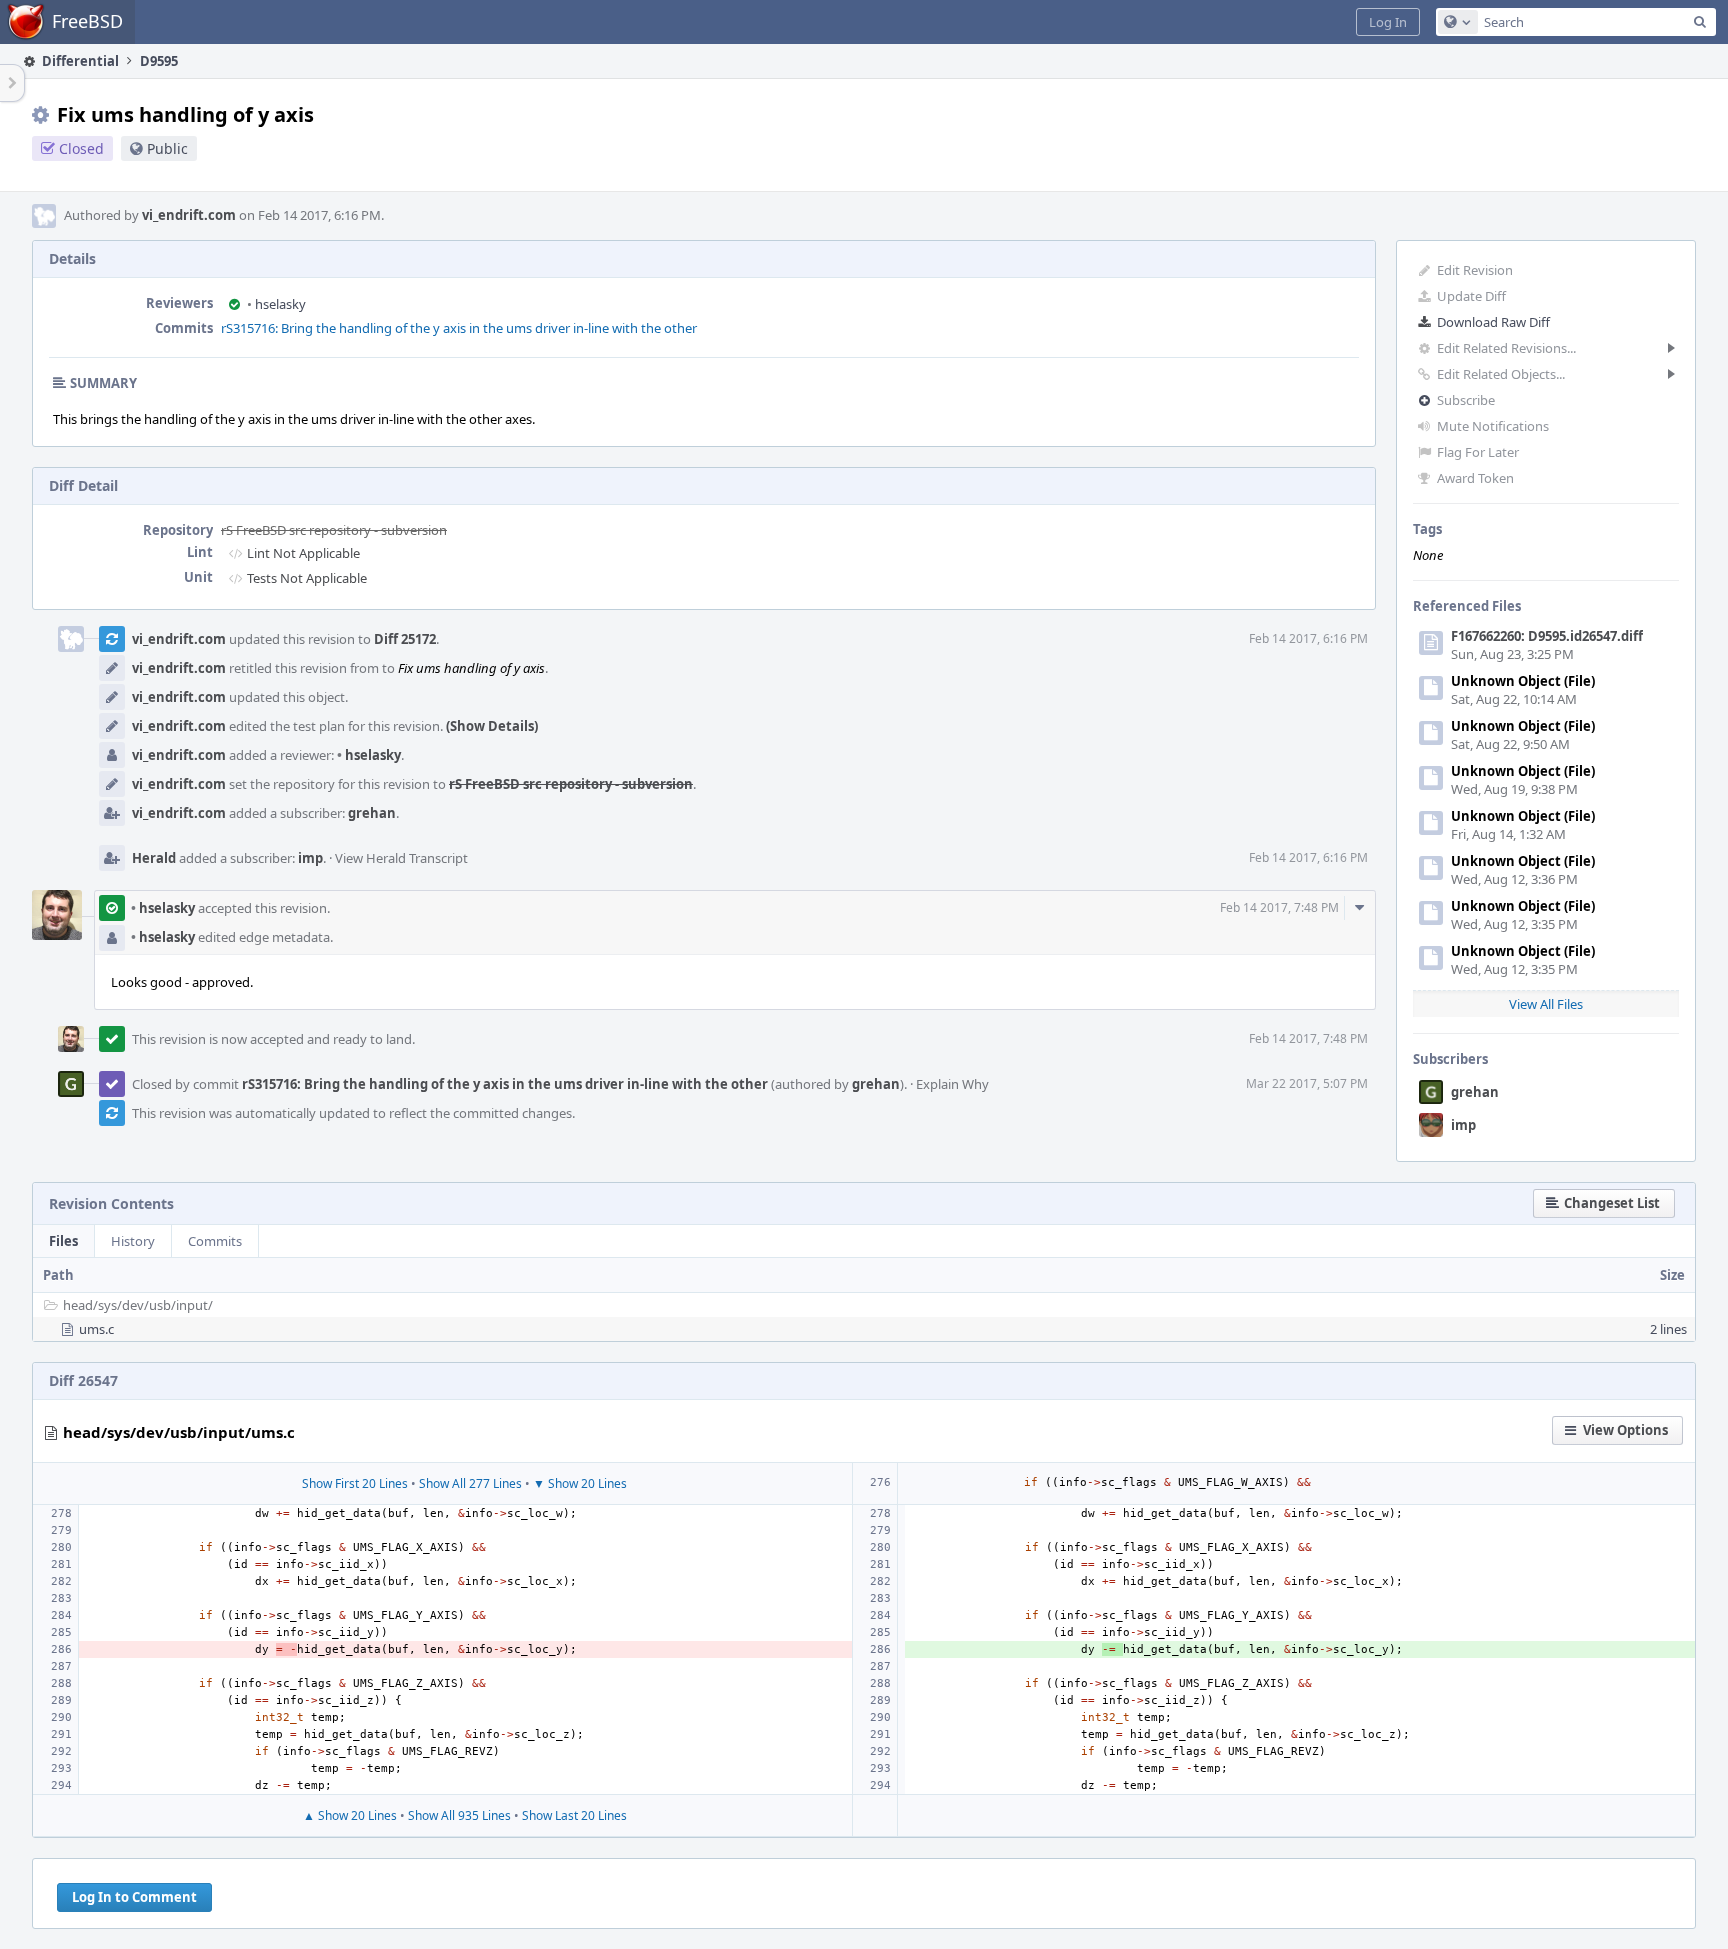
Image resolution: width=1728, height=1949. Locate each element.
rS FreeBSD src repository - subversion (334, 530)
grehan (1475, 1092)
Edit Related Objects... (1501, 374)
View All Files (1546, 1004)
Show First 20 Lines (355, 1483)
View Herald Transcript (401, 858)
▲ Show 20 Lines (350, 1815)
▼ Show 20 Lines (580, 1483)
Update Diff (1471, 296)
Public (167, 148)
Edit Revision (1475, 270)
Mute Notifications (1493, 426)
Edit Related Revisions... (1506, 348)
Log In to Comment (134, 1897)
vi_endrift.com (189, 215)
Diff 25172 (405, 639)
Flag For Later (1478, 452)
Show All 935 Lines (459, 1815)
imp (1463, 1125)
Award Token (1475, 478)
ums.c (96, 1329)
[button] (1388, 22)
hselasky (276, 304)
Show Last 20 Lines (574, 1815)
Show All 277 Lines (470, 1483)
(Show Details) (492, 726)
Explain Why (952, 1084)
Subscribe (1466, 400)
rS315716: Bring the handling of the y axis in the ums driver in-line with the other (459, 328)
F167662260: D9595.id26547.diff (1547, 636)
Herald (154, 858)
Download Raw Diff (1493, 322)
